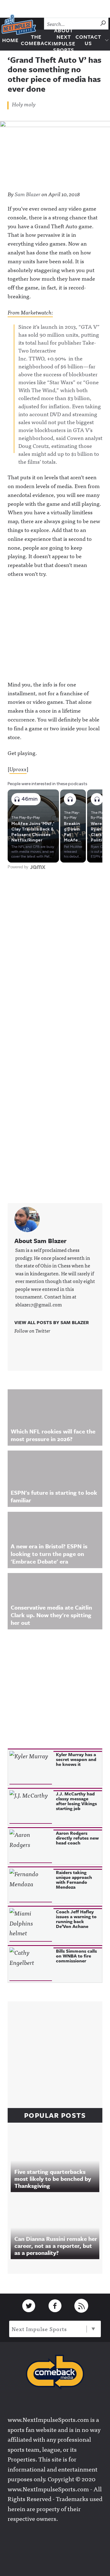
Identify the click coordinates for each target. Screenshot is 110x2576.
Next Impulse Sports (39, 2329)
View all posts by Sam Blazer (52, 1322)
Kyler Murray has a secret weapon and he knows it (76, 1759)
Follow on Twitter (32, 1331)
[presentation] (31, 1768)
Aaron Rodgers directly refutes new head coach (77, 1838)
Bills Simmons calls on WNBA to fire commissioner (76, 1956)
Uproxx (18, 769)
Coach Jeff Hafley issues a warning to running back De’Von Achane (76, 1919)
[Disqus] (55, 951)
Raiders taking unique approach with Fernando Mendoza (74, 1880)
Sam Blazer (28, 194)
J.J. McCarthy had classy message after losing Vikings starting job (76, 1801)
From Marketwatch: (30, 312)
